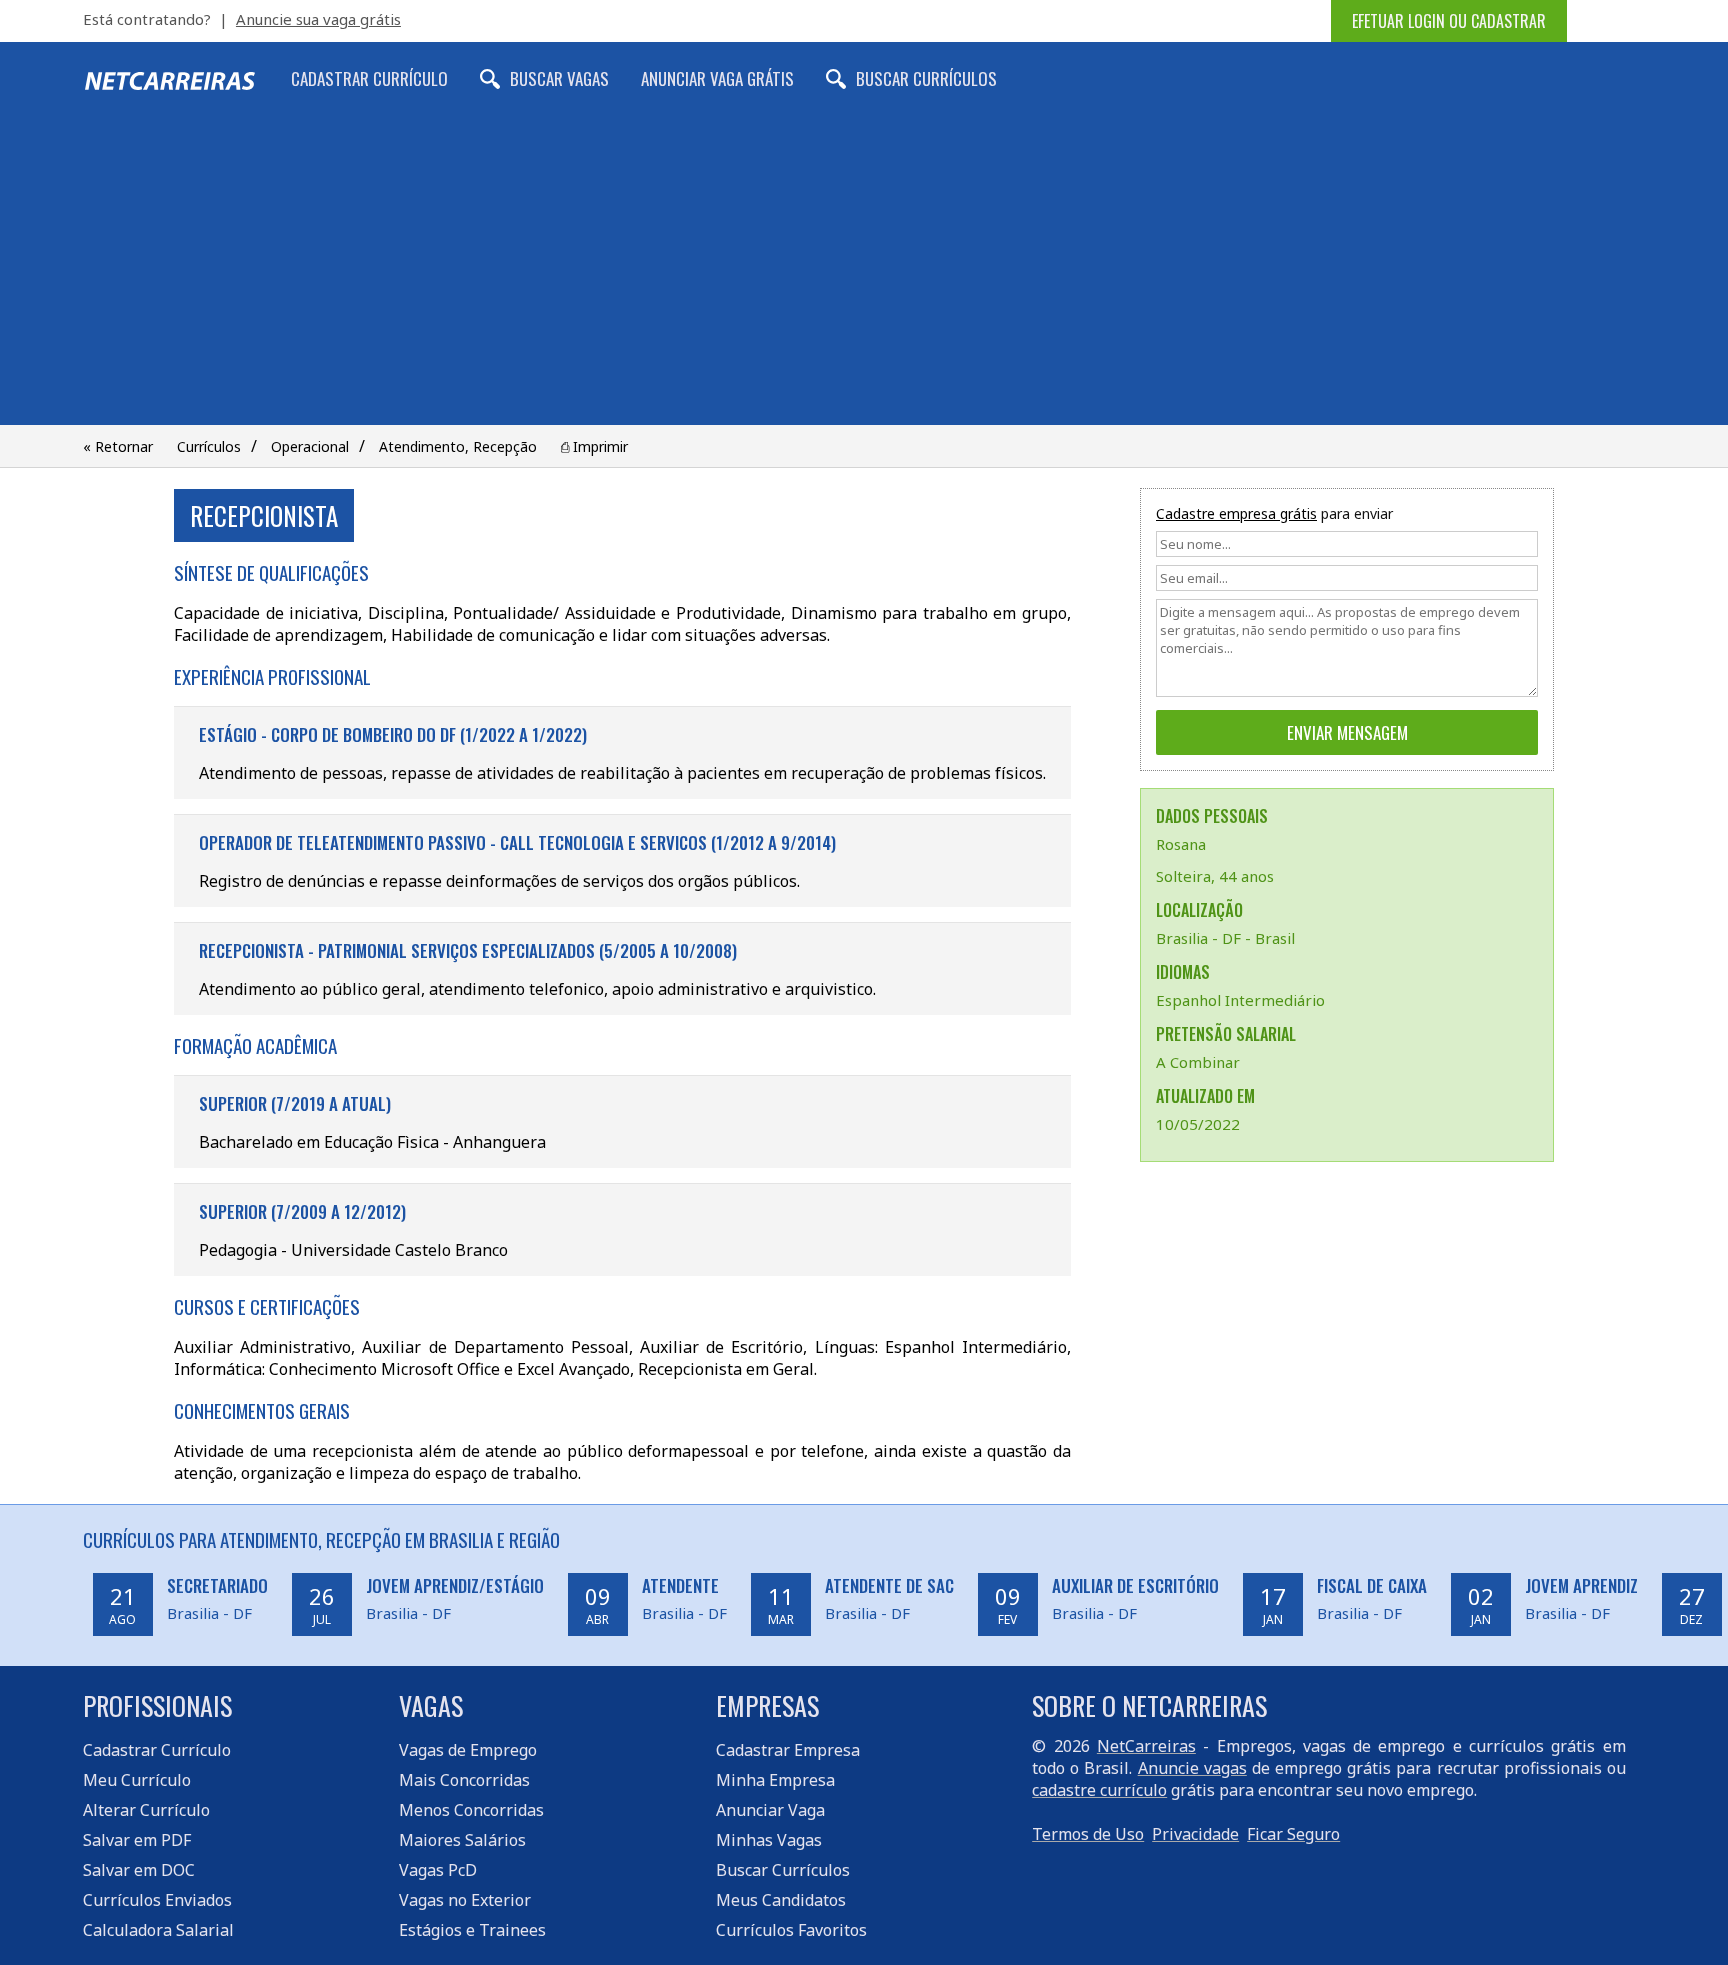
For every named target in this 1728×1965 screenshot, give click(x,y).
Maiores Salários (462, 1840)
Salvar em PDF (137, 1840)
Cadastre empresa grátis (1236, 513)
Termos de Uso (1088, 1834)
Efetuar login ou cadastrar (1449, 21)
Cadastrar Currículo (369, 78)
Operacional (310, 446)
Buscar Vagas (559, 78)
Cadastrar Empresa (788, 1750)
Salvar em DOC (139, 1870)
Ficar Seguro (1293, 1834)
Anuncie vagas (1192, 1768)
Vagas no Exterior (465, 1900)
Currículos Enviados (157, 1900)
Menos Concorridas (471, 1810)
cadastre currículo (1099, 1790)
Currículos (209, 446)
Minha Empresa (775, 1780)
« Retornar (118, 446)
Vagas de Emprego (468, 1750)
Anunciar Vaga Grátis (717, 78)
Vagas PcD (438, 1870)
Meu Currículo (137, 1780)
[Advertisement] (864, 275)
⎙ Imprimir (594, 446)
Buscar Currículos (926, 78)
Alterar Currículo (146, 1810)
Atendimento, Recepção (458, 446)
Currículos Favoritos (791, 1930)
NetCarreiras (1146, 1746)
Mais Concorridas (464, 1780)
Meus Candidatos (781, 1900)
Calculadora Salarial (158, 1930)
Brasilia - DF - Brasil (1225, 938)
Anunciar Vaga (770, 1810)
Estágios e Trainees (472, 1930)
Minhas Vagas (769, 1840)
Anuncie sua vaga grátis (318, 19)
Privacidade (1195, 1834)
